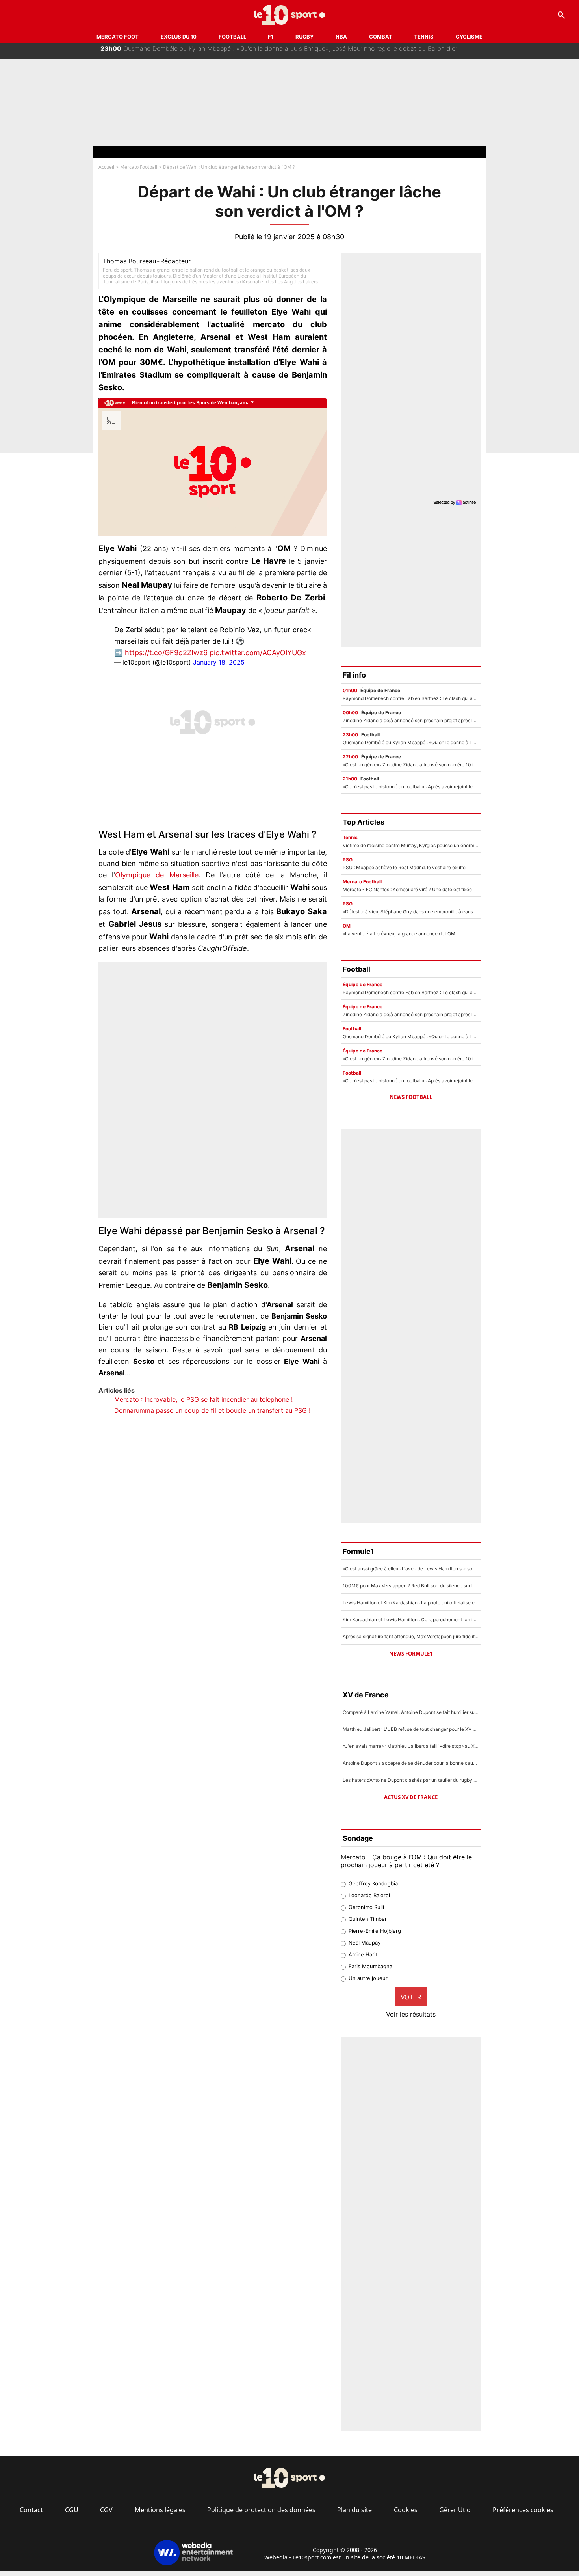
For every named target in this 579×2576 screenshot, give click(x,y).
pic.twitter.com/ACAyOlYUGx (258, 653)
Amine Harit (363, 1954)
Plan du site (354, 2510)
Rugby (304, 37)
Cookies (406, 2510)
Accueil (106, 167)
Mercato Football (139, 167)
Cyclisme (469, 37)
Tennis (424, 37)
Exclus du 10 (179, 37)
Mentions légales (160, 2510)
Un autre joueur (368, 1978)
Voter (411, 1997)
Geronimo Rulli (366, 1907)
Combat (381, 37)
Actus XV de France (411, 1797)
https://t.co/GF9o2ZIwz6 (166, 653)
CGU (72, 2510)
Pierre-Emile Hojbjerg (375, 1931)
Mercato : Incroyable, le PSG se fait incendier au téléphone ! (203, 1399)
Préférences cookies (523, 2510)
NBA (341, 37)
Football (232, 37)
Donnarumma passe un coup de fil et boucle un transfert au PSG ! (212, 1410)
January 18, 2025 (219, 662)
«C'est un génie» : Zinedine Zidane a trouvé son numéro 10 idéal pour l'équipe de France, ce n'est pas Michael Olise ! (281, 51)
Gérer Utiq (455, 2510)
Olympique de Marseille (157, 875)
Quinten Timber (368, 1919)
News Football (411, 1097)
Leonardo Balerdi (369, 1895)
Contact (31, 2510)
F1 (271, 37)
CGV (106, 2510)
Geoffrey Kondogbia (373, 1883)
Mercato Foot (118, 37)
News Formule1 (411, 1654)
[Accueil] (290, 15)
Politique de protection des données (261, 2510)
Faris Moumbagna (370, 1966)
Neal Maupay (365, 1943)
